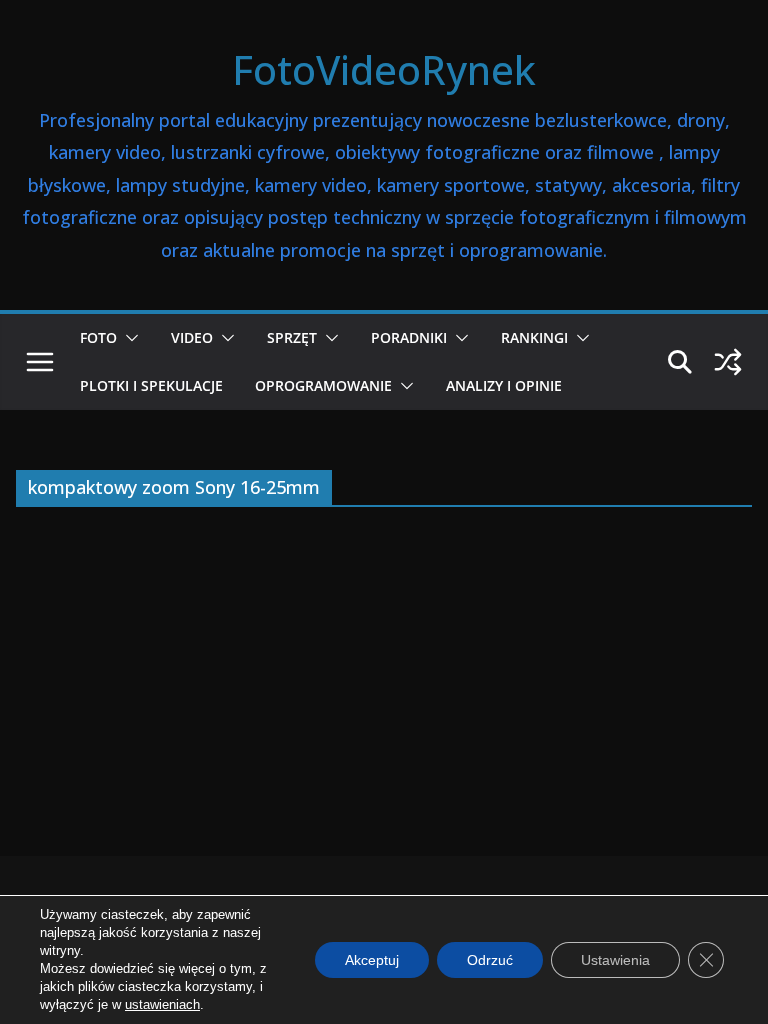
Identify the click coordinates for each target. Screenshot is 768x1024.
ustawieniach (162, 1004)
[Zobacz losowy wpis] (728, 362)
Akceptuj (372, 960)
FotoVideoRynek (384, 69)
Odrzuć (490, 960)
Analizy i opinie (504, 385)
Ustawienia (615, 960)
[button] (128, 338)
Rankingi (534, 337)
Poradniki (409, 337)
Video (192, 337)
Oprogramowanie (323, 385)
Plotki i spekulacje (151, 385)
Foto (98, 337)
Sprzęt (292, 337)
